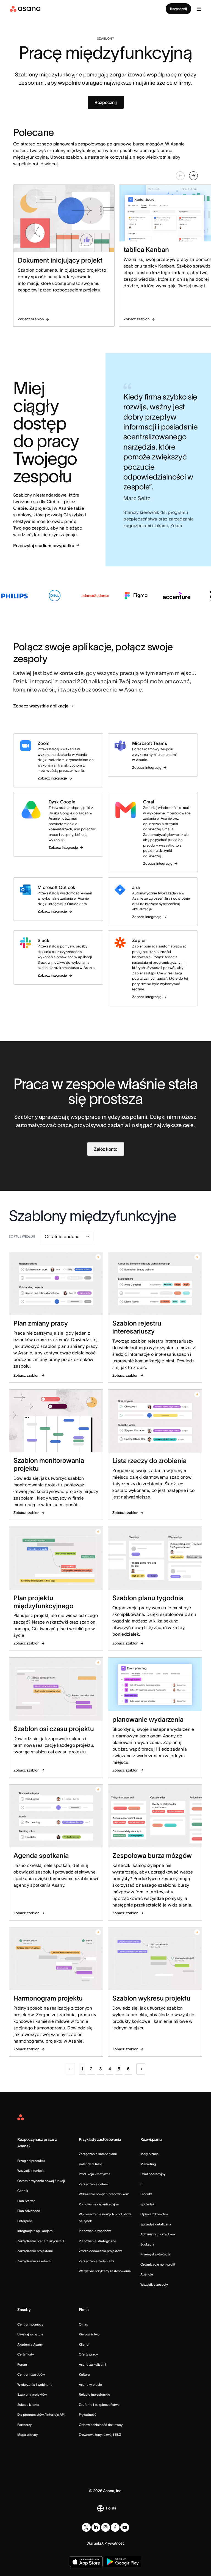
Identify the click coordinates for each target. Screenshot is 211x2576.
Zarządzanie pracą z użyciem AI (41, 2241)
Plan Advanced (29, 2211)
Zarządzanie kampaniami (98, 2154)
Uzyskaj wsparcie (30, 2334)
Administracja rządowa (158, 2234)
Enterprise (25, 2221)
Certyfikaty (26, 2354)
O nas (83, 2324)
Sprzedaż (147, 2204)
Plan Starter (26, 2201)
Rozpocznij (178, 9)
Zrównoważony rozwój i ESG (100, 2435)
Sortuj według (22, 1236)
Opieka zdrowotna (154, 2214)
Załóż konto (106, 1149)
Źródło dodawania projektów (100, 2251)
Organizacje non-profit (158, 2264)
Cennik (23, 2191)
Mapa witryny (27, 2435)
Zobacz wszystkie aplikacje (41, 706)
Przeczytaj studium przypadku (44, 545)
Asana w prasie (90, 2384)
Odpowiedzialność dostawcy (101, 2425)
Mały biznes (149, 2154)
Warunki (94, 2543)
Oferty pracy (88, 2354)
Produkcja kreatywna (95, 2174)
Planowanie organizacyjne (99, 2204)
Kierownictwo (89, 2334)
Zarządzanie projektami (35, 2251)
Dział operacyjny (153, 2174)
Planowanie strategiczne (98, 2241)
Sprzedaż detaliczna (156, 2224)
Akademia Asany (30, 2344)
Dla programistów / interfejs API (41, 2414)
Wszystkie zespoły (154, 2284)
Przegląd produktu (31, 2161)
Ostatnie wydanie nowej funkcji (41, 2181)
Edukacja (147, 2244)
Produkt (146, 2194)
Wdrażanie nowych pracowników (104, 2194)
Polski (111, 2508)
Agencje (147, 2274)
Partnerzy (24, 2425)
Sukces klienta (28, 2405)
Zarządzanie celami (94, 2184)
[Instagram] (105, 2527)
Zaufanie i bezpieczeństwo (99, 2405)
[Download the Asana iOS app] (86, 2562)
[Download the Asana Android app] (123, 2562)
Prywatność (88, 2414)
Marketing (148, 2164)
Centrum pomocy (30, 2324)
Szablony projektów (32, 2394)
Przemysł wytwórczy (156, 2254)
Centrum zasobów (31, 2374)
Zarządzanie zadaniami (96, 2261)
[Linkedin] (96, 2527)
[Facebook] (115, 2527)
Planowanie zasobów (95, 2231)
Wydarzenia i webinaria (35, 2384)
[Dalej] (141, 2069)
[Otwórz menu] (199, 9)
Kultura (84, 2374)
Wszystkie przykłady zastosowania (105, 2271)
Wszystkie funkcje (31, 2171)
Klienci (84, 2344)
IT (142, 2184)
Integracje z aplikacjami (35, 2231)
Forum (22, 2364)
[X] (86, 2527)
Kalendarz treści (91, 2164)
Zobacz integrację (52, 778)
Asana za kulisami (92, 2364)
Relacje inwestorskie (95, 2394)
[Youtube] (125, 2527)
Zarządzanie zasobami (34, 2261)
